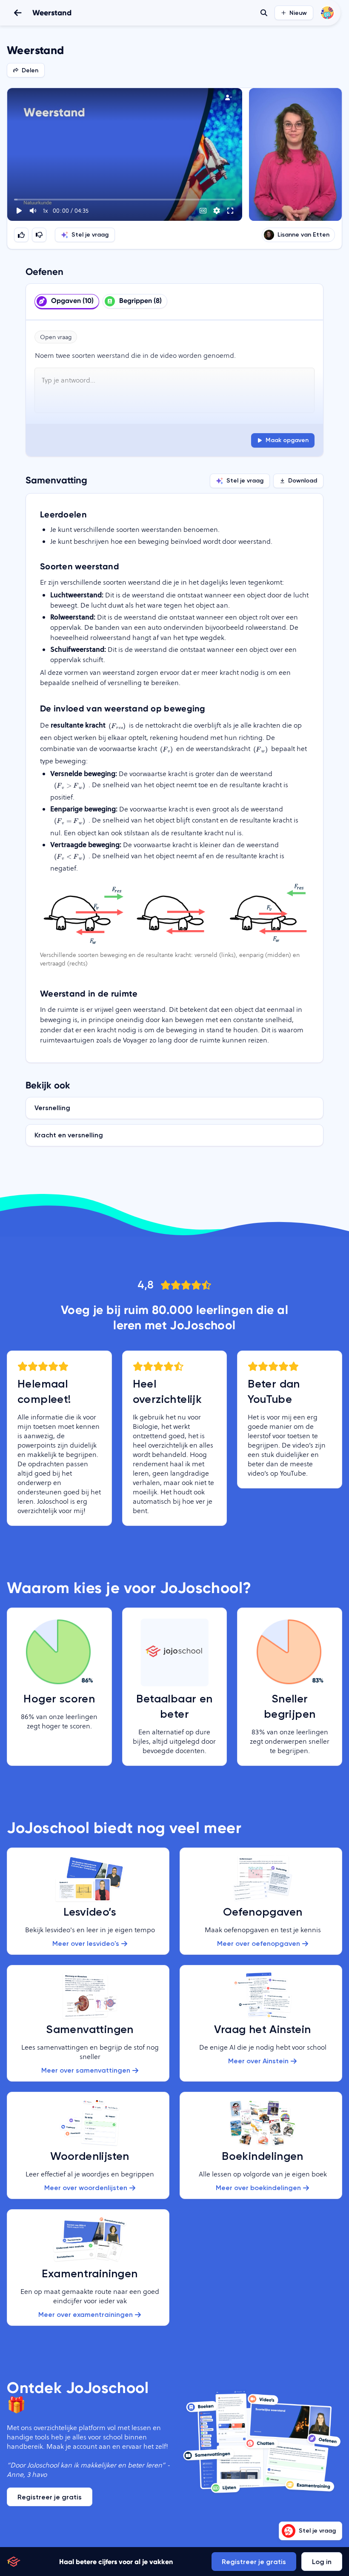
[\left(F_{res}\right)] (117, 726)
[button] (125, 154)
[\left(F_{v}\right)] (167, 749)
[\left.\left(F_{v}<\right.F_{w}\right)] (69, 856)
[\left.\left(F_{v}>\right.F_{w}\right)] (69, 785)
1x (45, 211)
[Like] (21, 235)
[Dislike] (39, 235)
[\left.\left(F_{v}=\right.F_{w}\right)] (69, 821)
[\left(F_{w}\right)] (260, 749)
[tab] (67, 302)
